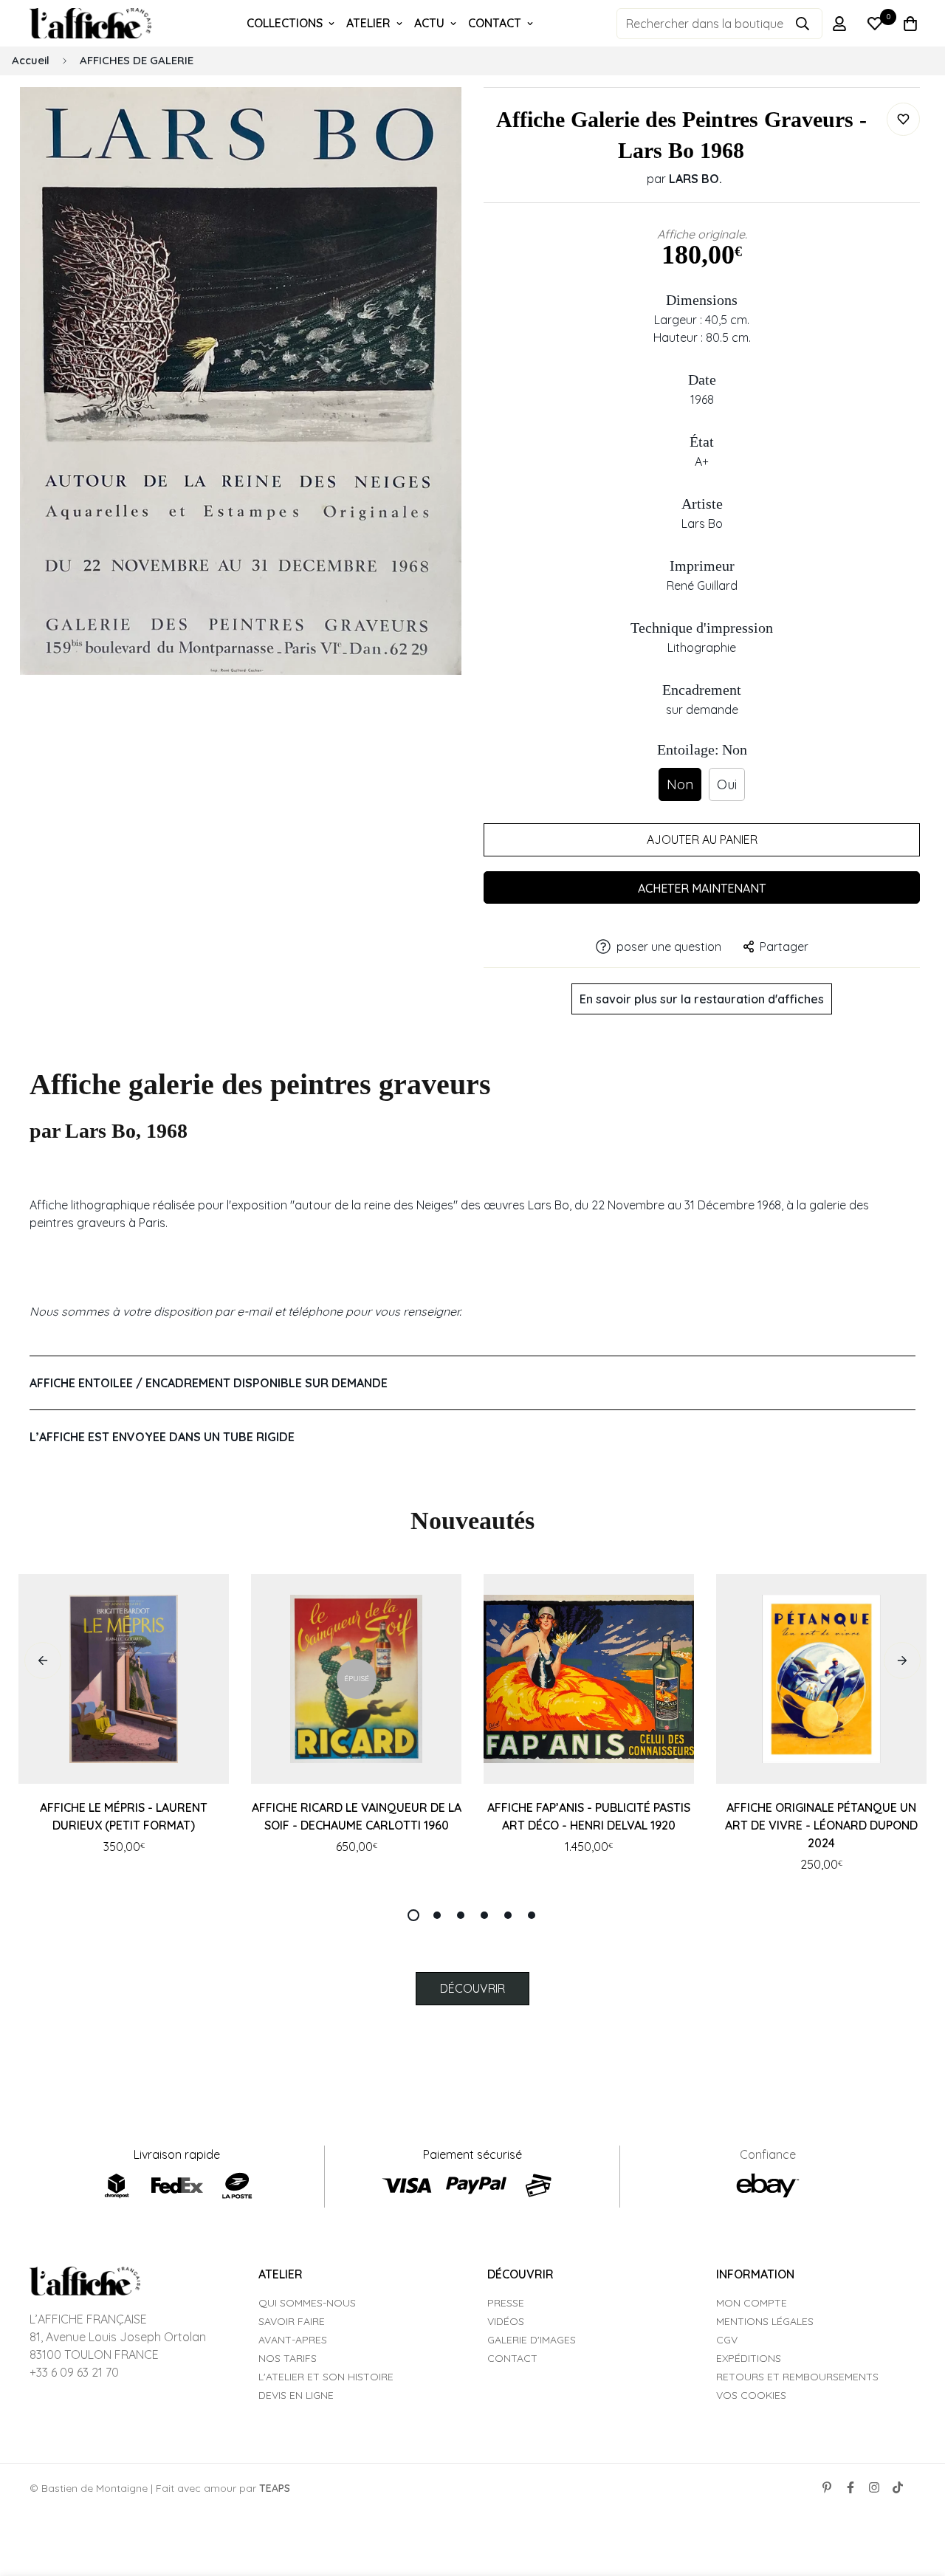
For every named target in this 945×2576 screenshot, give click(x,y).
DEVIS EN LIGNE (296, 2395)
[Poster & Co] (90, 24)
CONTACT (495, 23)
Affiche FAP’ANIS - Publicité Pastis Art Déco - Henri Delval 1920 (589, 1816)
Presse (506, 2303)
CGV (727, 2340)
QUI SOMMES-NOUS (307, 2303)
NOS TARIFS (288, 2358)
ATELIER (368, 23)
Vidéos (506, 2321)
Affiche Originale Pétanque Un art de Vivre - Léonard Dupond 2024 (821, 1825)
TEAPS (275, 2488)
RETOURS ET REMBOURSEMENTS (797, 2377)
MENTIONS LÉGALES (765, 2321)
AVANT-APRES (293, 2340)
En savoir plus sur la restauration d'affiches (702, 999)
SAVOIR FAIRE (292, 2321)
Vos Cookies (751, 2395)
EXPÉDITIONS (749, 2358)
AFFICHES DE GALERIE (137, 60)
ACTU (429, 23)
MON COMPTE (752, 2303)
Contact (512, 2358)
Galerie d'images (532, 2340)
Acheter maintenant (702, 888)
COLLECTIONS (285, 23)
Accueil (31, 60)
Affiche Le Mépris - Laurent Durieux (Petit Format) (124, 1816)
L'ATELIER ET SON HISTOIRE (326, 2377)
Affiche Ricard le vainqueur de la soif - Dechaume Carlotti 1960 (357, 1816)
